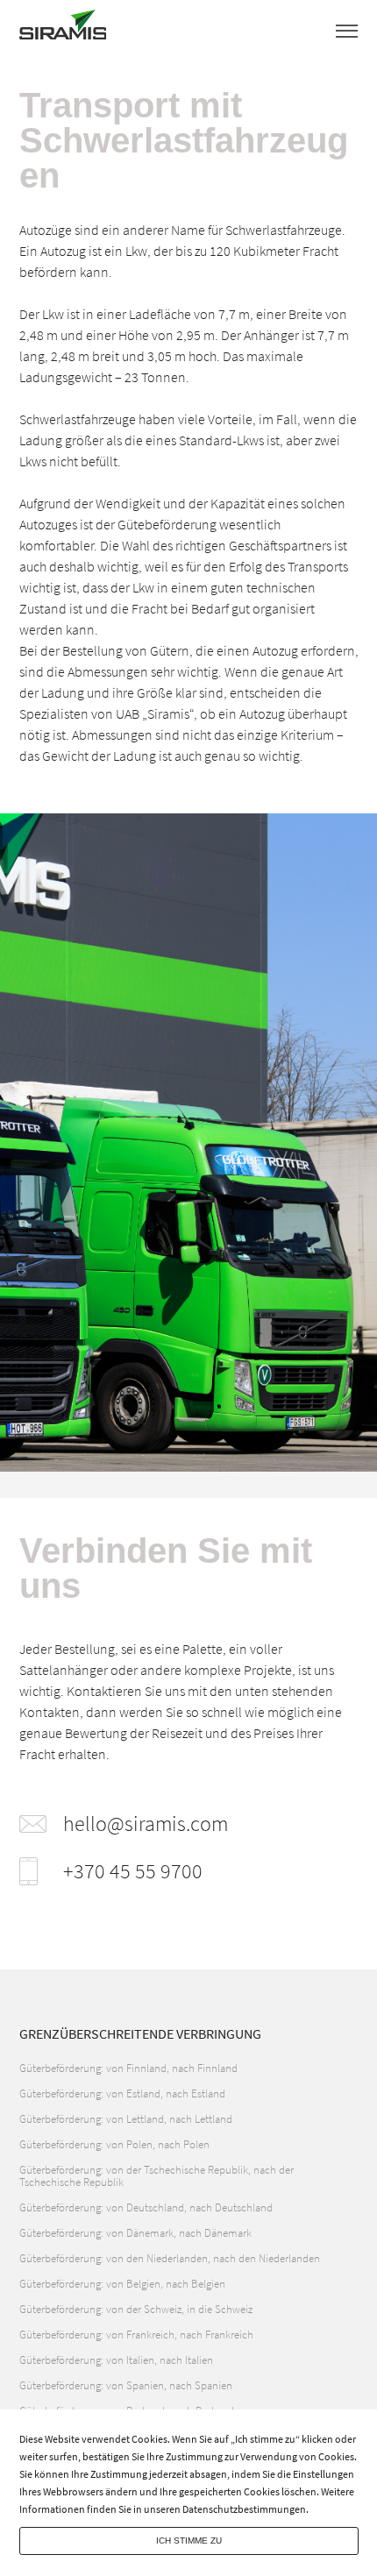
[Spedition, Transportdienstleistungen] (63, 29)
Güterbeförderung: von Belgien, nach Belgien (122, 2284)
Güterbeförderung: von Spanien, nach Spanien (126, 2385)
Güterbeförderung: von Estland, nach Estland (122, 2093)
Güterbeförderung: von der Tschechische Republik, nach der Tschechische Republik (156, 2176)
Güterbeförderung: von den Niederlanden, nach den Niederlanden (170, 2258)
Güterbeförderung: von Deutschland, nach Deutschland (146, 2207)
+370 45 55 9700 (133, 1871)
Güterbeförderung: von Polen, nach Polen (114, 2144)
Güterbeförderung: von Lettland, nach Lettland (126, 2119)
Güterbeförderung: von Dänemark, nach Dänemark (135, 2233)
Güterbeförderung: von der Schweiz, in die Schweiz (136, 2309)
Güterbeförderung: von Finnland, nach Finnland (128, 2068)
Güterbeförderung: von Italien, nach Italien (116, 2360)
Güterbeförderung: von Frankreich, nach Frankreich (136, 2335)
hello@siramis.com (146, 1824)
